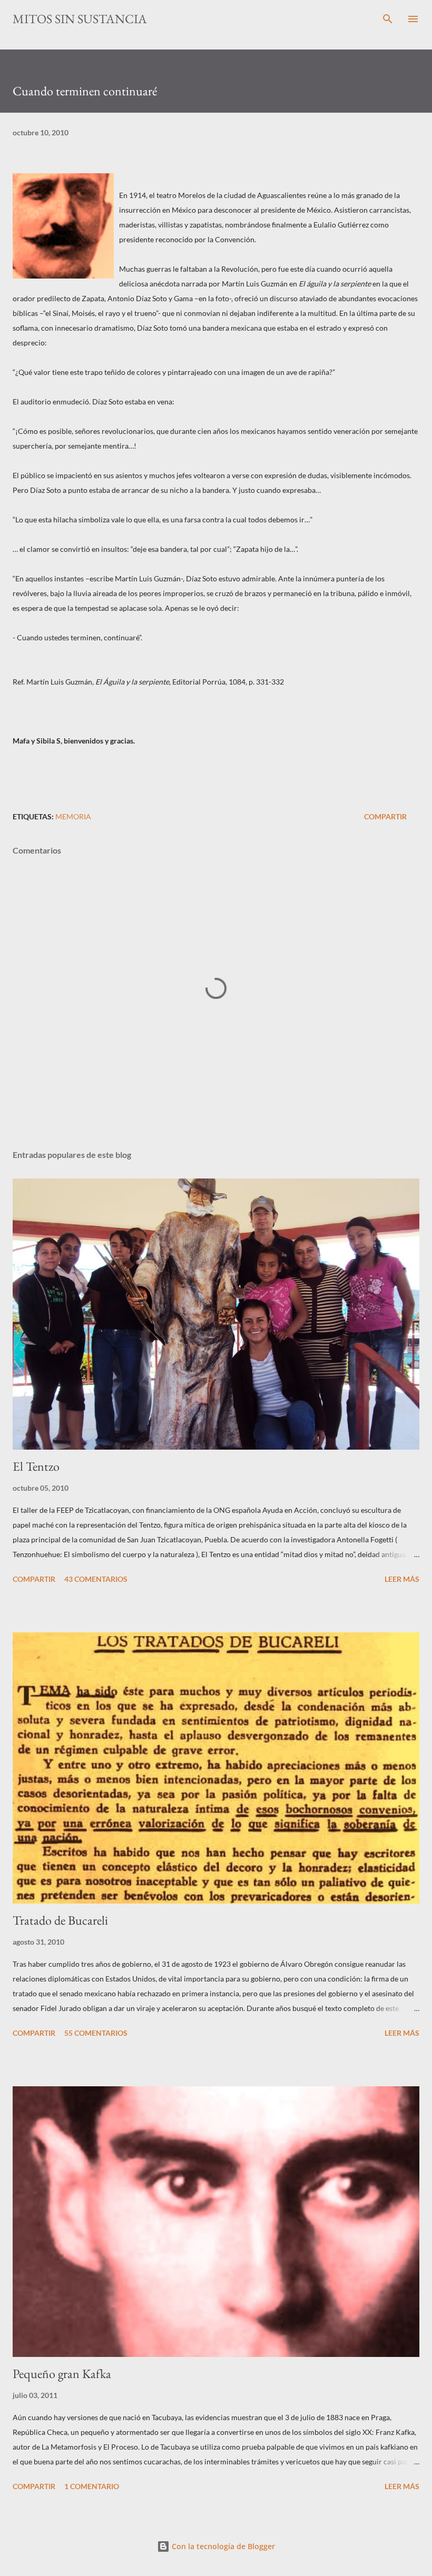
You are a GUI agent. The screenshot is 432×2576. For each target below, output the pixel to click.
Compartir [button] (385, 816)
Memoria (73, 816)
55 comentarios (96, 2033)
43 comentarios (96, 1579)
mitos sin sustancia (80, 19)
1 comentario (92, 2486)
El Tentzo (36, 1466)
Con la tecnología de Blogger (222, 2546)
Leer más (402, 1579)
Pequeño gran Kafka (62, 2374)
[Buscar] (388, 19)
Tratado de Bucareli (60, 1920)
